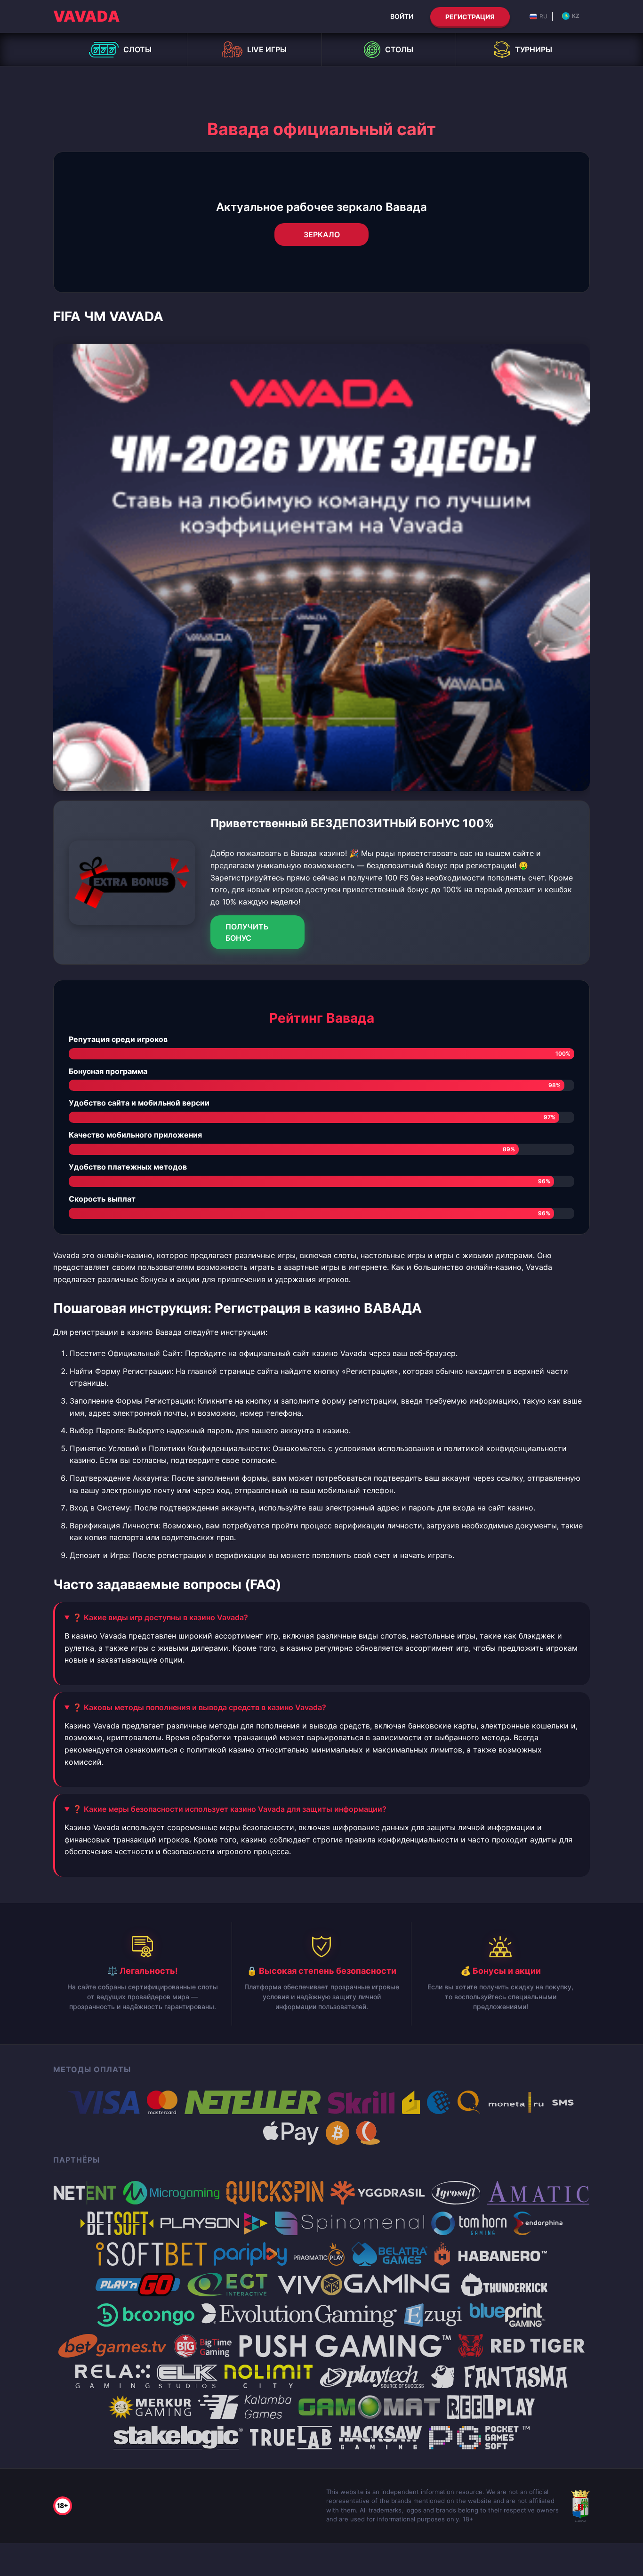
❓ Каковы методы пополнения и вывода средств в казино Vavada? (199, 1707)
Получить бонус (247, 932)
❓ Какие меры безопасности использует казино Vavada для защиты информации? (229, 1809)
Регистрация (470, 17)
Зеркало (322, 234)
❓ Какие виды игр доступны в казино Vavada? (160, 1617)
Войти (402, 16)
